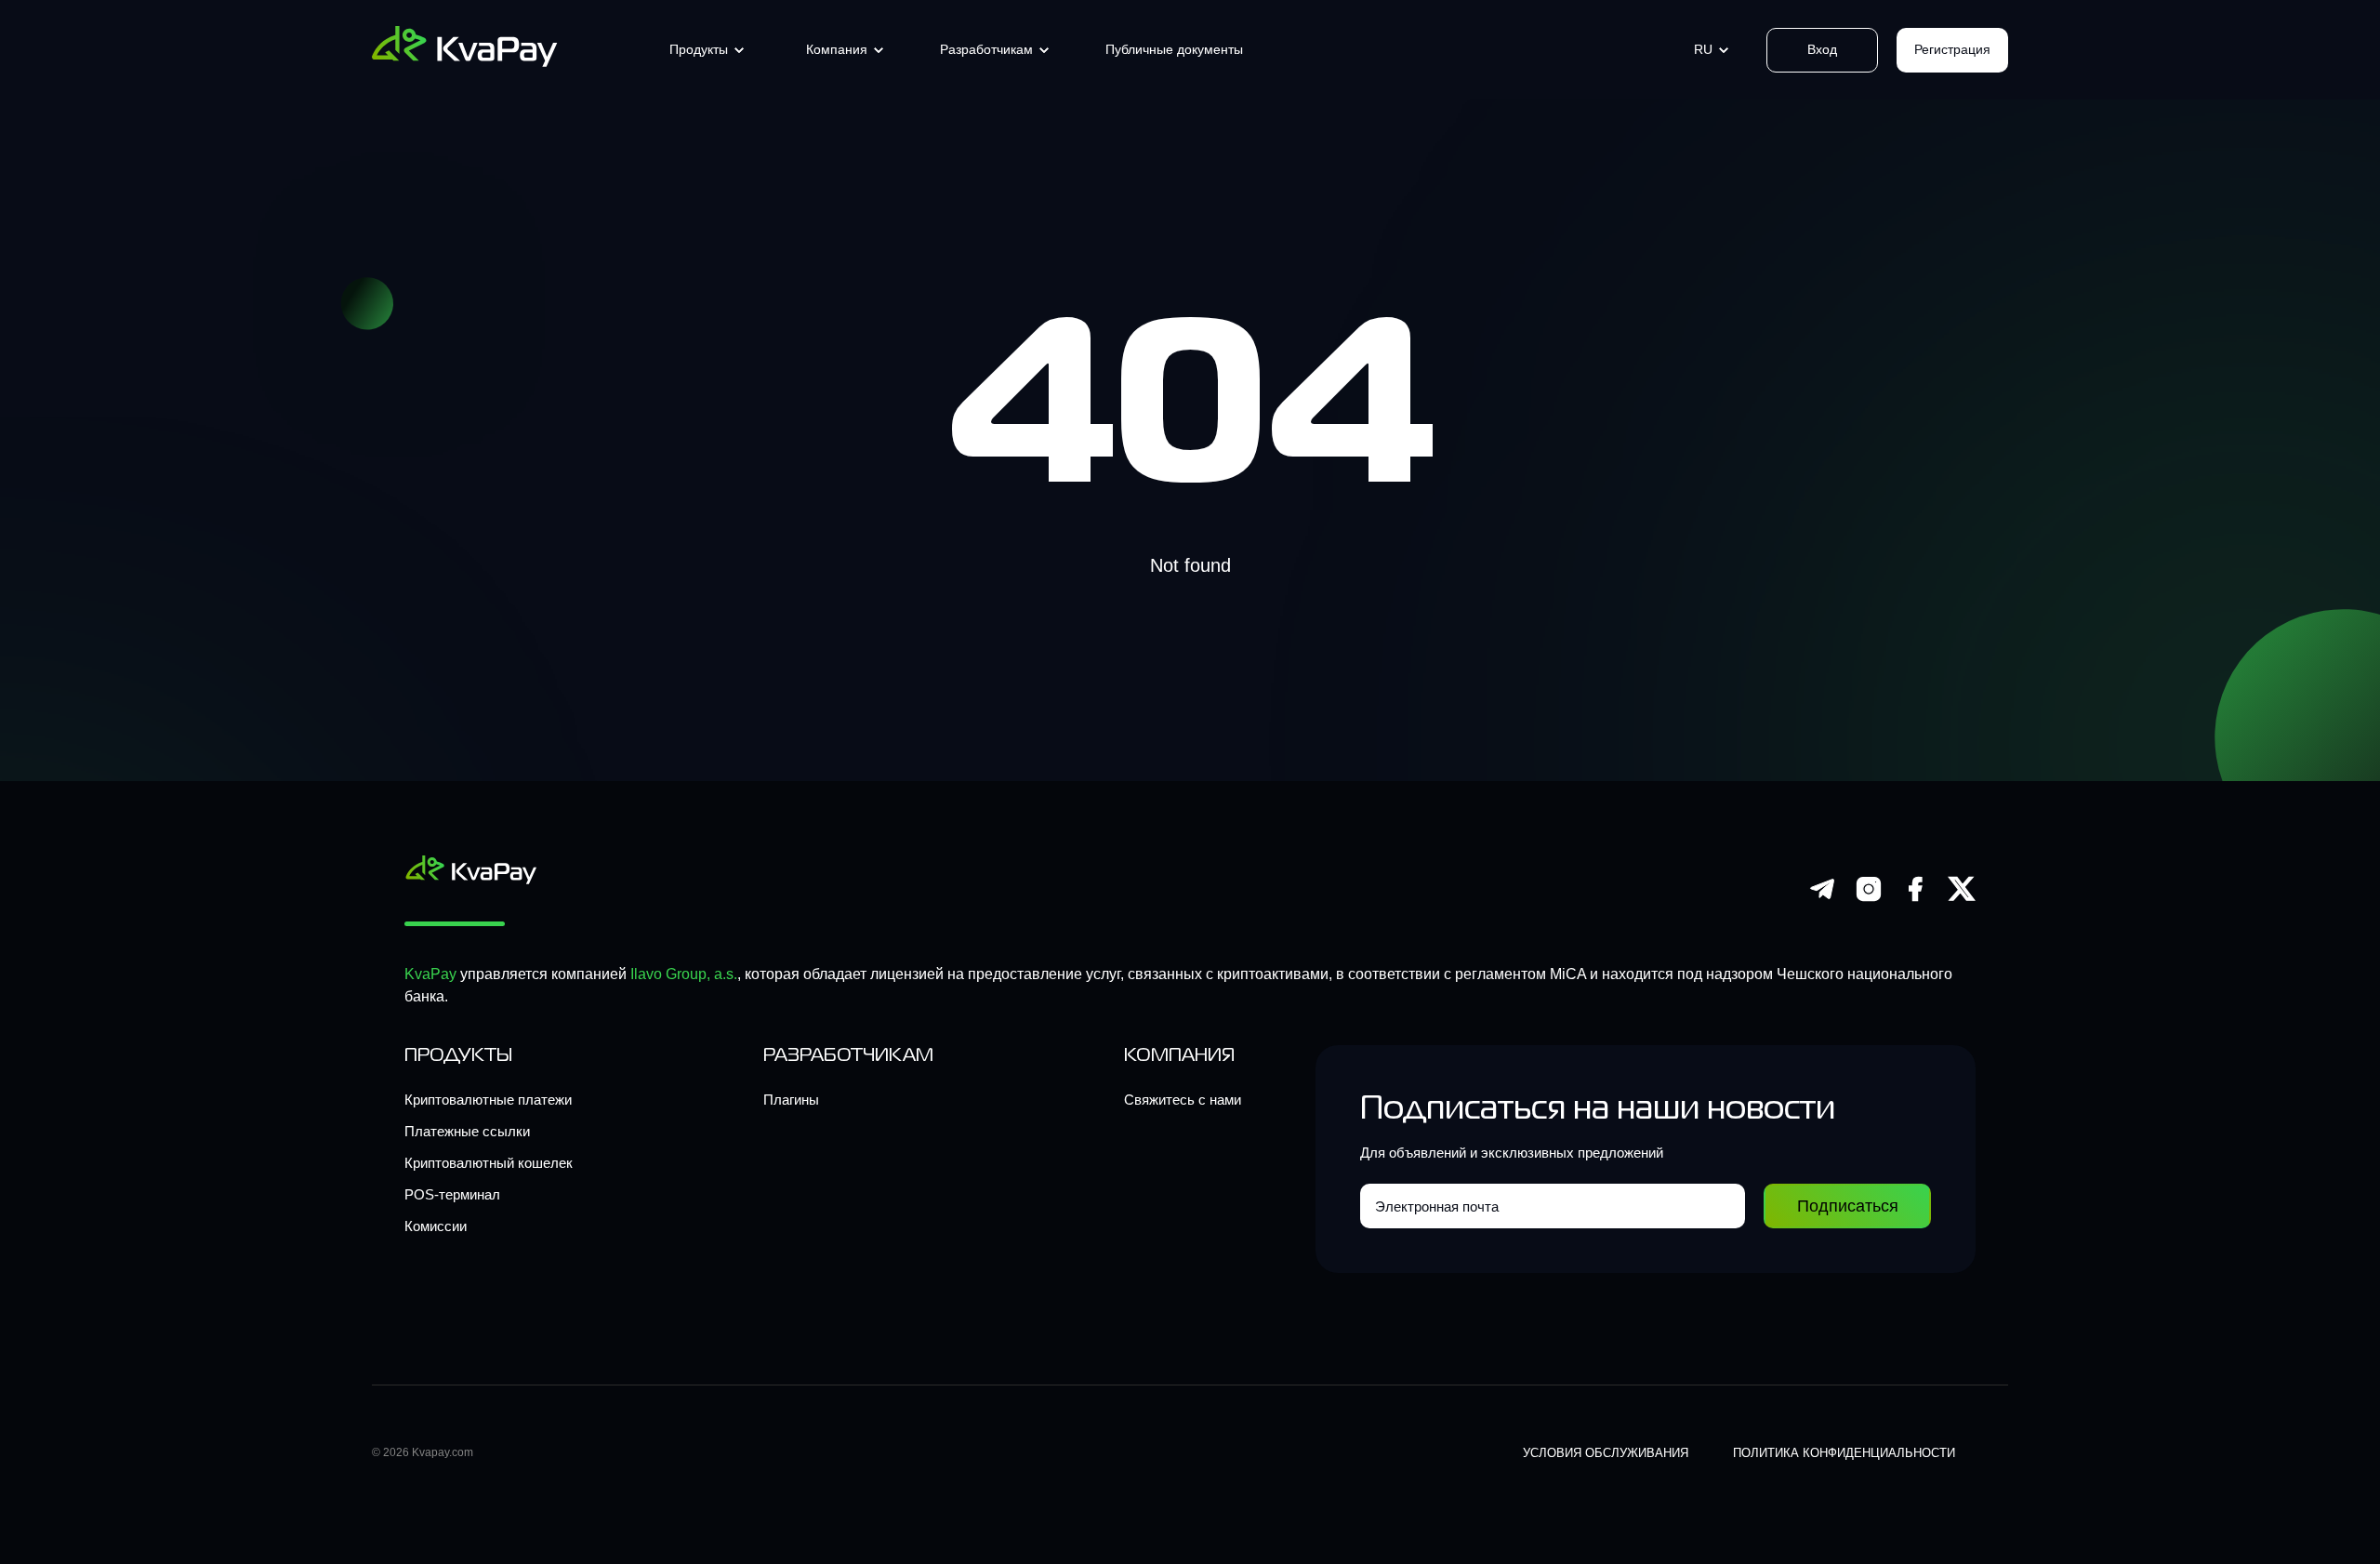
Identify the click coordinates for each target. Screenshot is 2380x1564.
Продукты (699, 49)
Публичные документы (1174, 49)
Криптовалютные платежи (488, 1100)
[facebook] (1915, 898)
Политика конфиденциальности (1844, 1453)
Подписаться (1848, 1206)
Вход (1822, 49)
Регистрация (1952, 49)
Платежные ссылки (467, 1131)
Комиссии (436, 1226)
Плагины (791, 1100)
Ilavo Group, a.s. (684, 974)
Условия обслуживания (1606, 1453)
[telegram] (1822, 898)
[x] (1962, 898)
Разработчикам (986, 49)
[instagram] (1869, 898)
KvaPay (430, 974)
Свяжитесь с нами (1183, 1100)
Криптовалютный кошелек (489, 1163)
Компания (837, 49)
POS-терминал (452, 1194)
